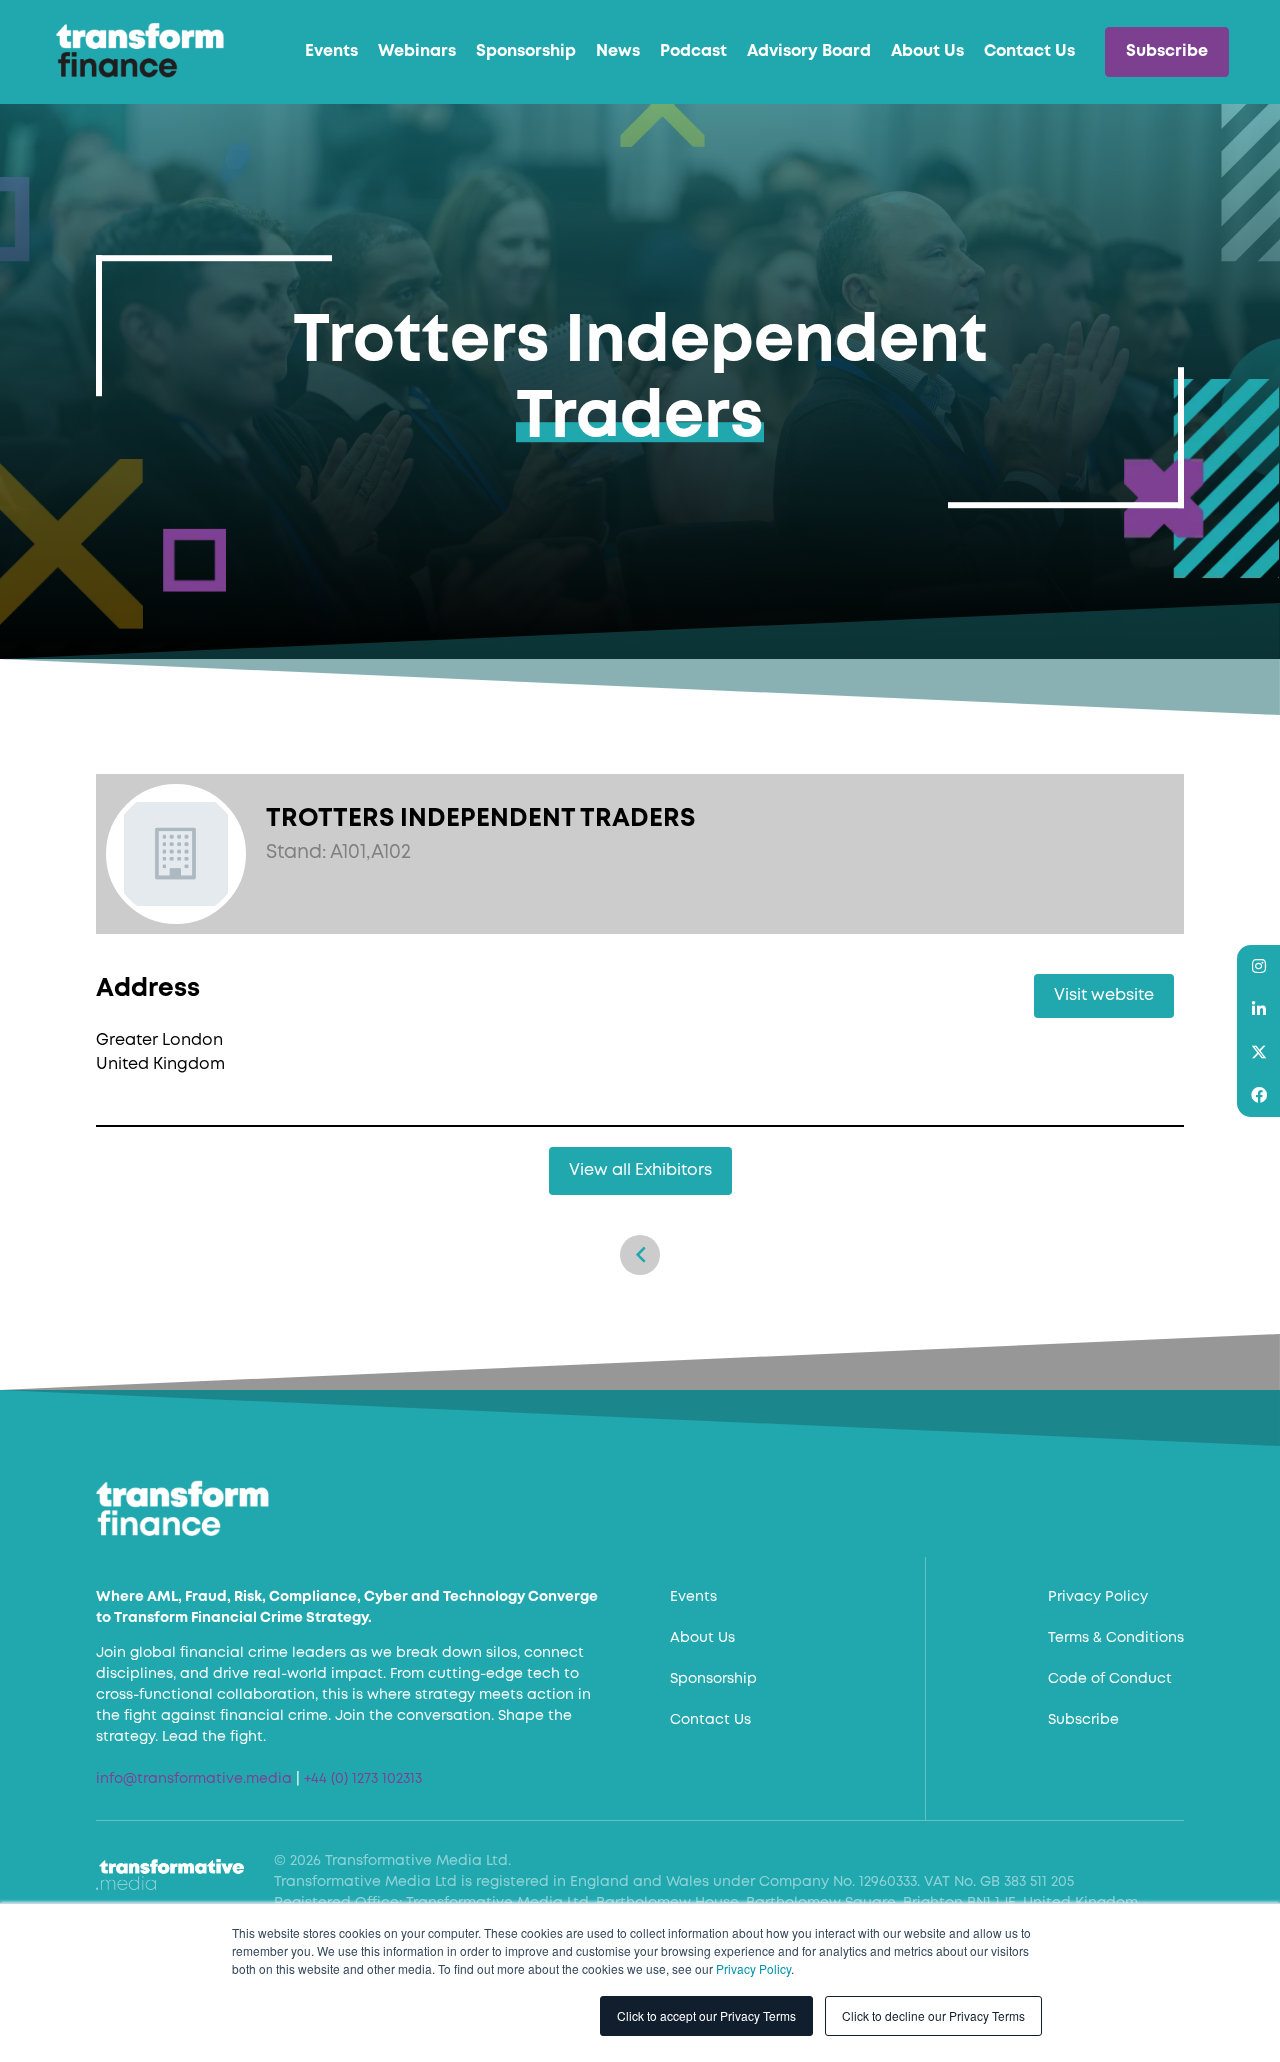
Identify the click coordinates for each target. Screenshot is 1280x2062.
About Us (927, 51)
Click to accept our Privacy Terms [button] (706, 2015)
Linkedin (1258, 1009)
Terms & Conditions (1116, 1638)
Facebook (1258, 1095)
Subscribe (1167, 51)
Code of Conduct (1110, 1679)
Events (331, 51)
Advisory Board (809, 51)
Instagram (1258, 966)
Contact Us (1029, 51)
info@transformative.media (194, 1779)
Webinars (417, 51)
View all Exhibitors (640, 1170)
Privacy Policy (753, 1968)
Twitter (1258, 1052)
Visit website (1104, 995)
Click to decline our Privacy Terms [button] (933, 2015)
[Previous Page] (640, 1255)
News (618, 51)
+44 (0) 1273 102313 (363, 1779)
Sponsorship (526, 51)
